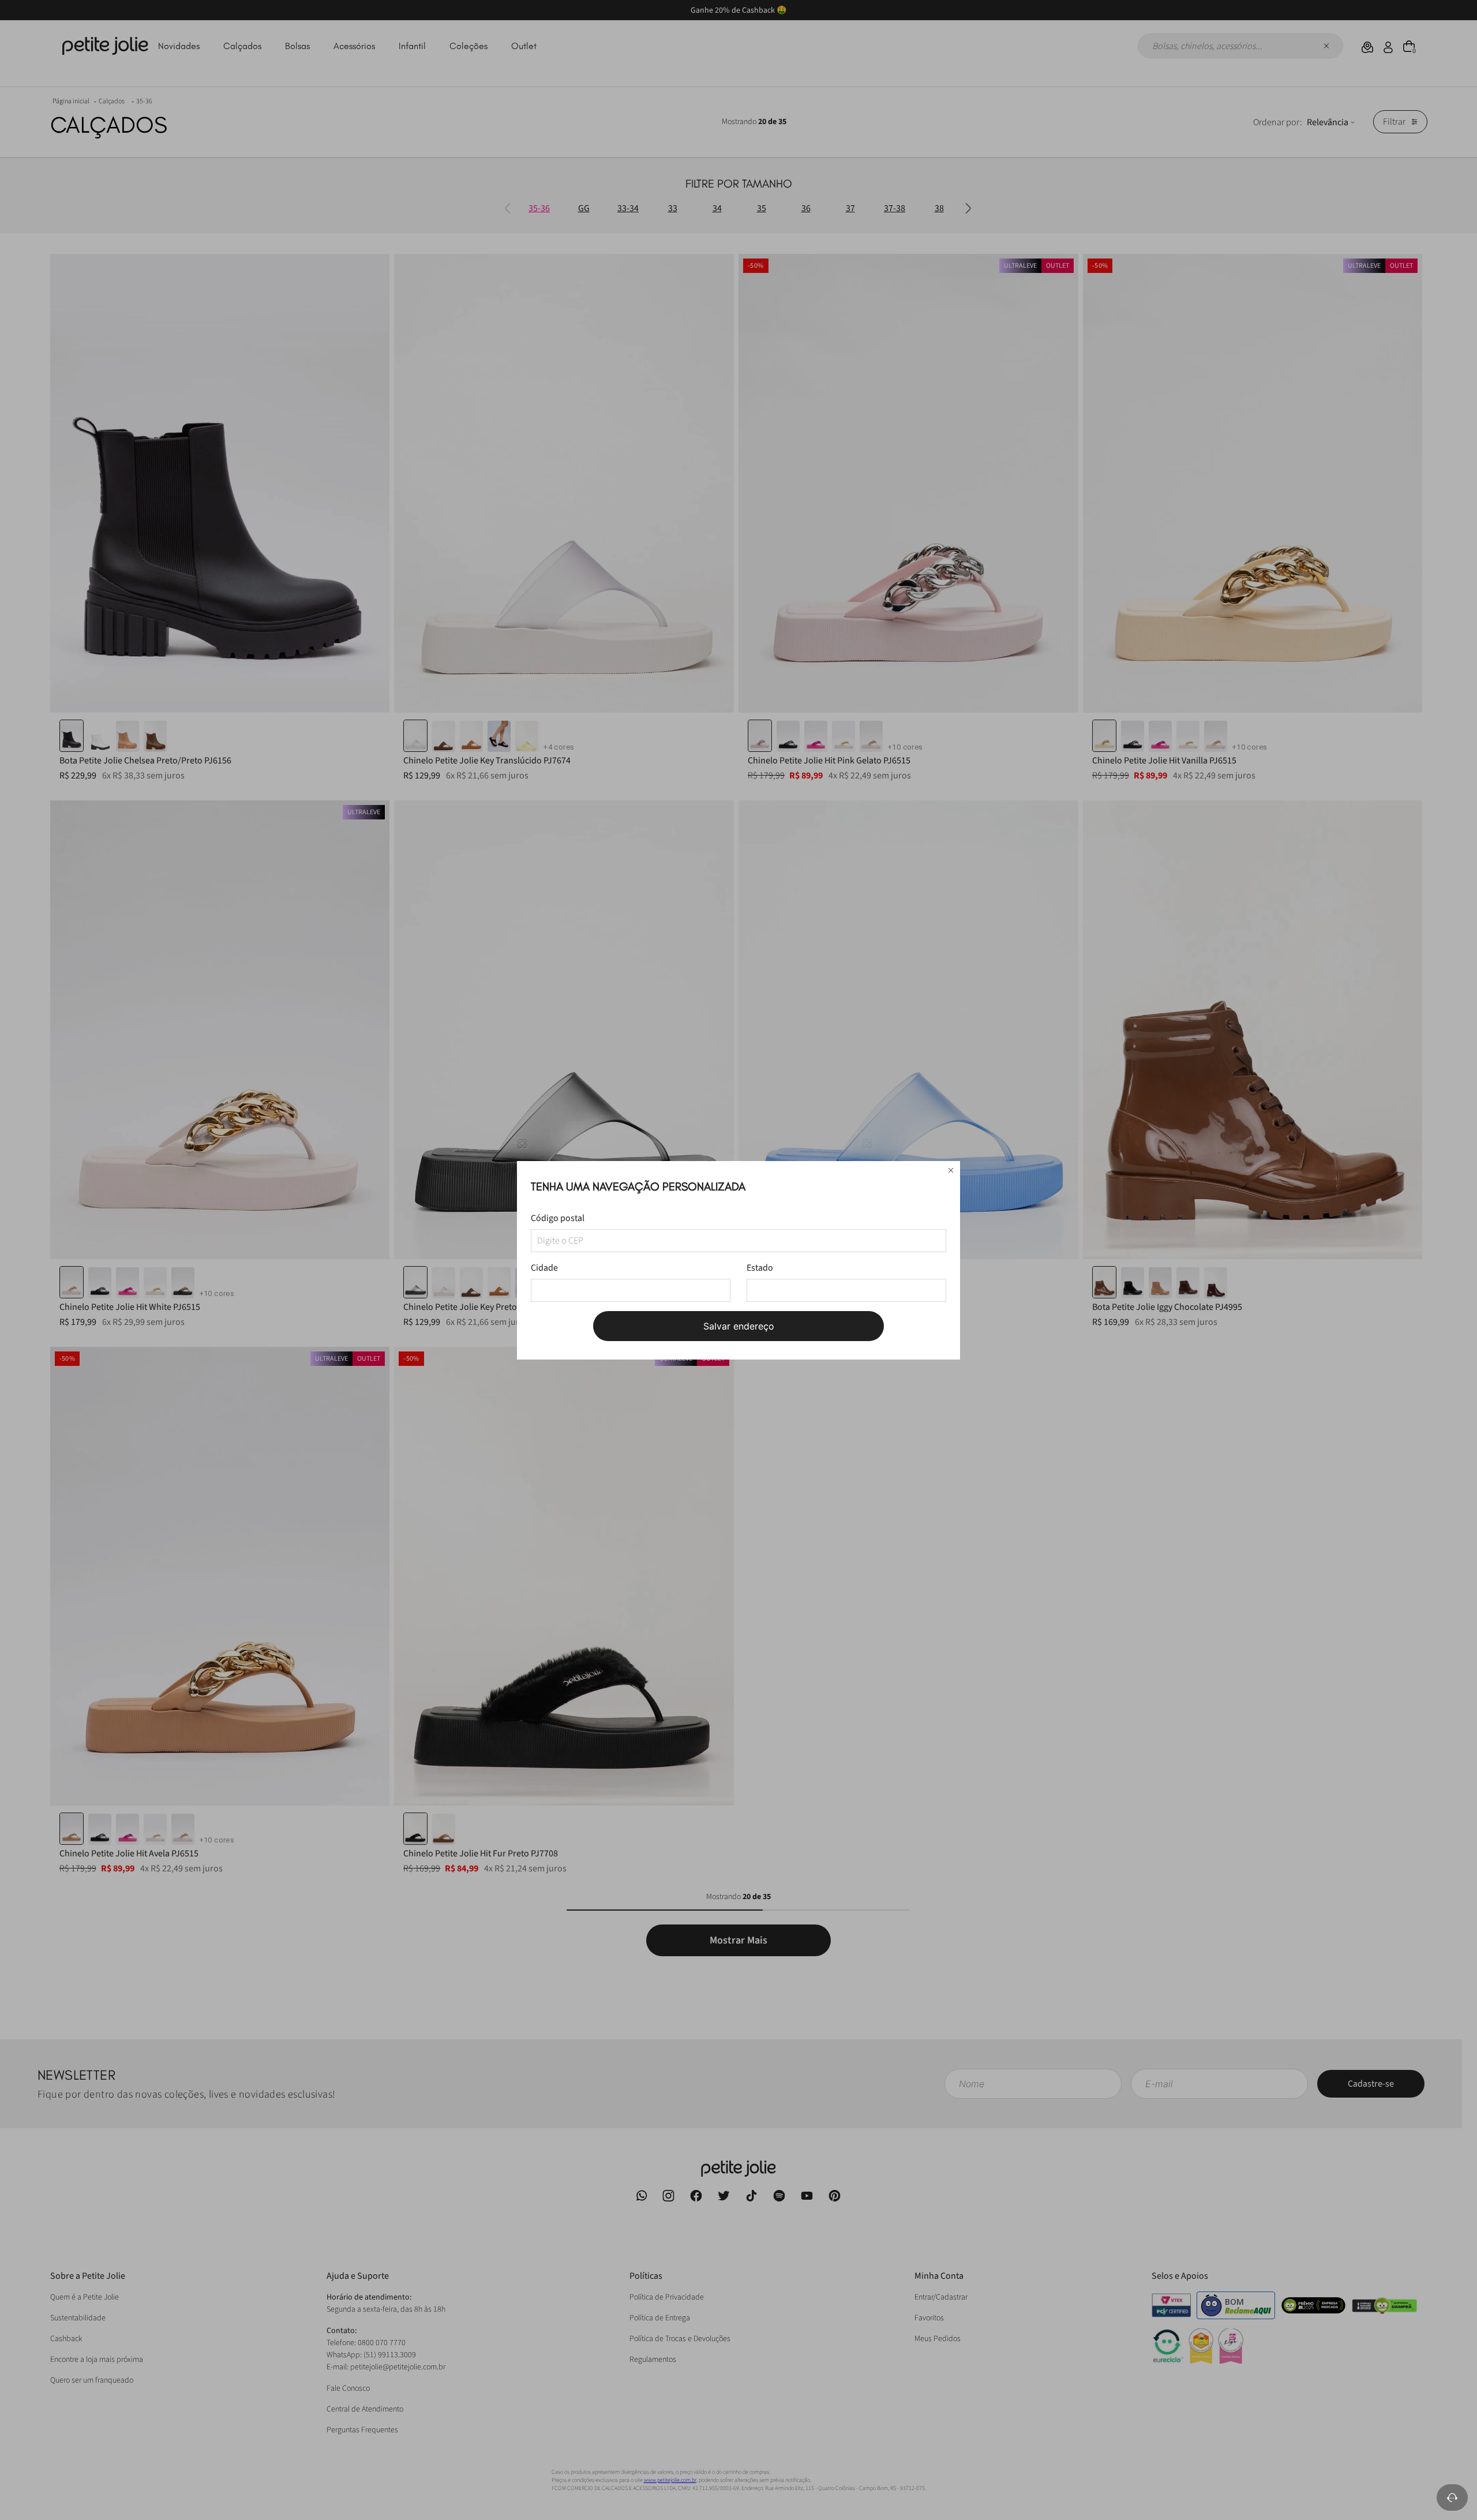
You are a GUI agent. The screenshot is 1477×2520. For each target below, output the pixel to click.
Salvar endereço (739, 1326)
